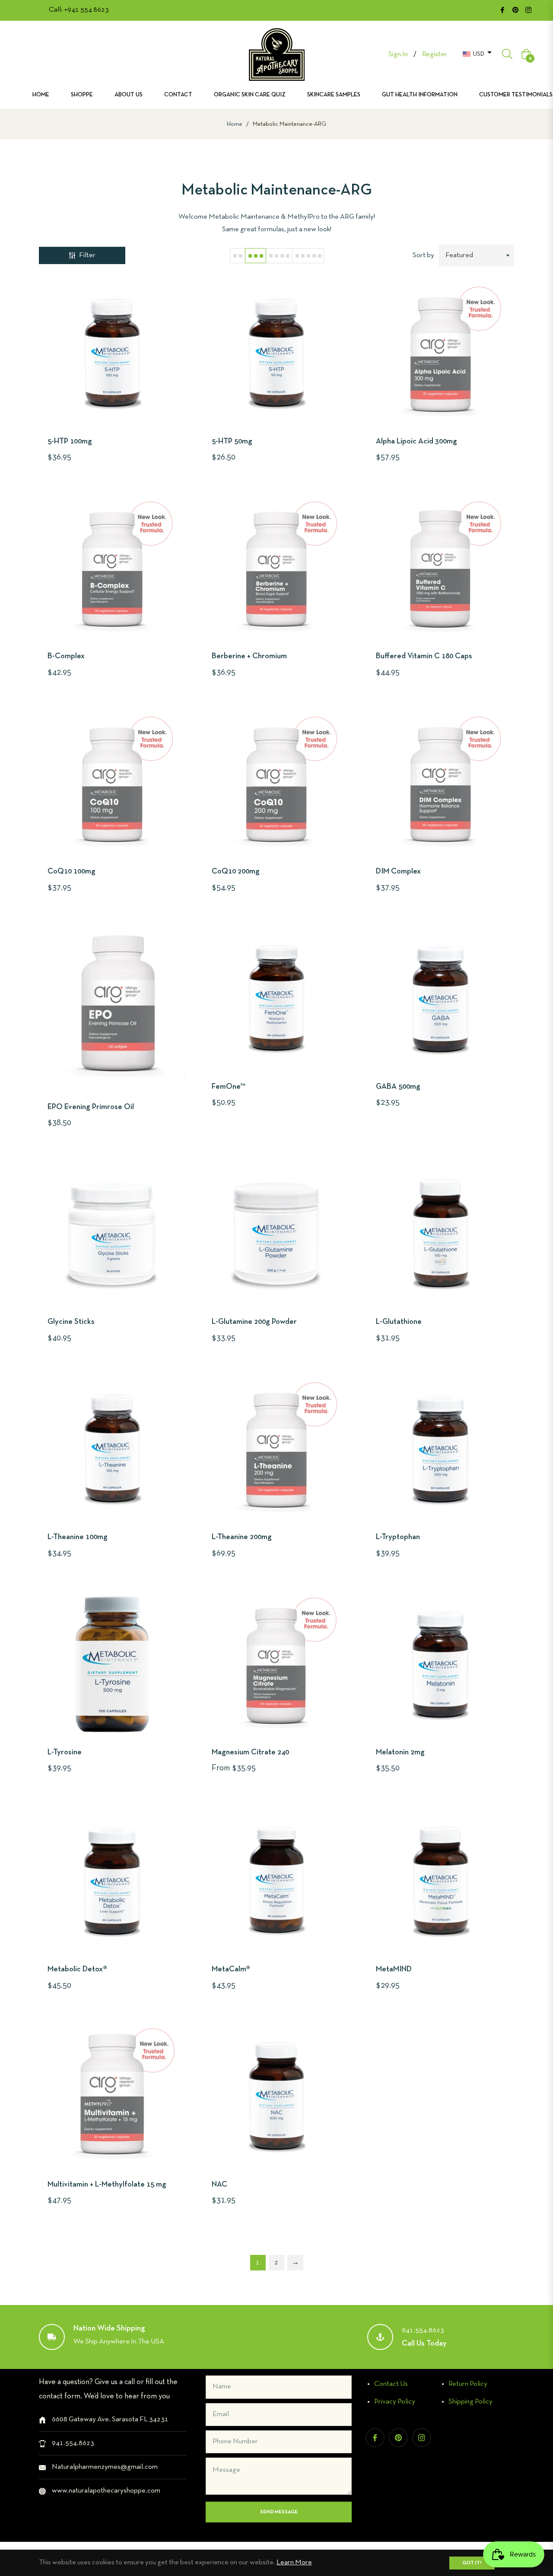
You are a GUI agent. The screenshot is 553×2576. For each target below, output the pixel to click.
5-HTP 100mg (70, 442)
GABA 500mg (398, 1087)
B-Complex (66, 656)
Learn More (294, 2562)
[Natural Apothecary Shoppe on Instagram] (528, 10)
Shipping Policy (470, 2402)
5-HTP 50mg (232, 442)
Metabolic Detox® (77, 1969)
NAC (219, 2185)
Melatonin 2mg (400, 1752)
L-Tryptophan (398, 1537)
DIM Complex (398, 872)
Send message (279, 2512)
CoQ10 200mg (236, 872)
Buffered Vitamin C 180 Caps (424, 656)
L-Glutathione (399, 1322)
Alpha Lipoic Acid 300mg (416, 442)
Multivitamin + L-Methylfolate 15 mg (107, 2185)
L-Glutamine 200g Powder (254, 1322)
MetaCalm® (231, 1969)
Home (235, 124)
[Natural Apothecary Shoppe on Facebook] (502, 10)
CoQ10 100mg (72, 872)
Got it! (472, 2563)
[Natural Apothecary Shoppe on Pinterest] (515, 10)
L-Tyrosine (65, 1752)
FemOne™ (229, 1087)
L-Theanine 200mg (242, 1537)
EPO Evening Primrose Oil (91, 1107)
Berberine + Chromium (249, 656)
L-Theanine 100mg (78, 1537)
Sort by (423, 255)
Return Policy (468, 2384)
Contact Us (391, 2384)
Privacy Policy (395, 2402)
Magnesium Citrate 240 (250, 1752)
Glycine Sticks (71, 1322)
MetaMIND (394, 1969)
